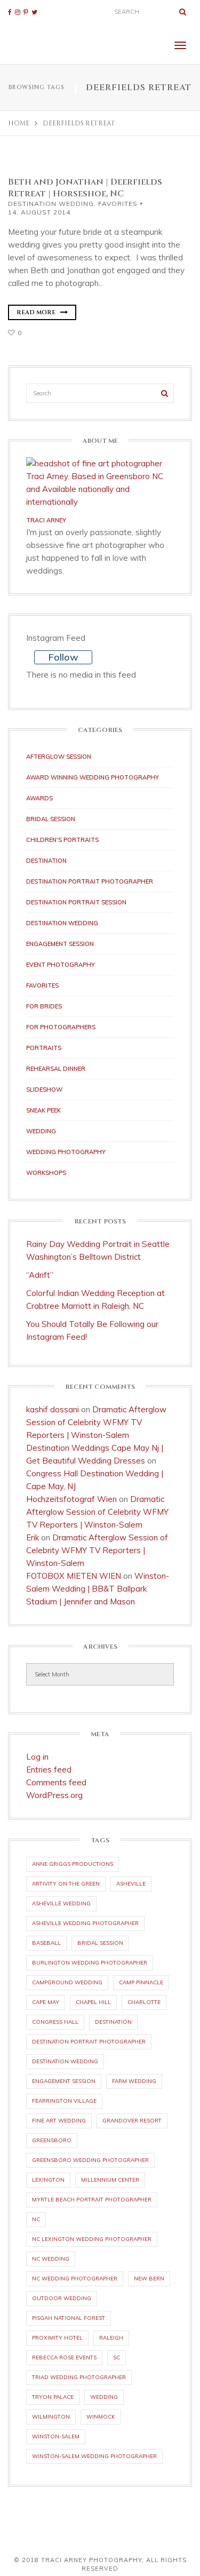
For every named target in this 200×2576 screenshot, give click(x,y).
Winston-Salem (56, 2436)
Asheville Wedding (61, 1903)
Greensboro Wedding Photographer (90, 2160)
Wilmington (51, 2417)
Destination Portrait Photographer (90, 881)
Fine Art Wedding (59, 2121)
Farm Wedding (134, 2081)
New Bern (149, 2279)
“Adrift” (40, 1275)
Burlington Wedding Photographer (90, 1963)
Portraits (44, 1048)
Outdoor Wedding (62, 2298)
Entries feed (49, 1770)
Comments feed (56, 1782)
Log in (37, 1757)
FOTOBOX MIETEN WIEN (74, 1576)
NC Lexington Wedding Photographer (92, 2239)
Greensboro (52, 2140)
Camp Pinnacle (141, 1982)
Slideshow (44, 1090)
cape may (46, 2002)
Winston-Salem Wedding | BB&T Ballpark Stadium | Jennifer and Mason (98, 1589)
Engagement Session (60, 944)
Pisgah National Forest (69, 2318)
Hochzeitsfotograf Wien (71, 1499)
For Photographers (61, 1027)
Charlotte (144, 2002)
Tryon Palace (53, 2397)
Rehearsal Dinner (56, 1069)
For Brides (44, 1006)
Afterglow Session (59, 757)
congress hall (55, 2022)
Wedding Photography (66, 1152)
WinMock (101, 2417)
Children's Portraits (62, 840)
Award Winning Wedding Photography (93, 777)
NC (36, 2219)
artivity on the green (66, 1884)
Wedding (41, 1131)
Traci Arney (46, 520)
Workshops (46, 1173)
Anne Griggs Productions (73, 1864)
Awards (39, 798)
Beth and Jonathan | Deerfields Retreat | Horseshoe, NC (85, 188)
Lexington (48, 2180)
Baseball (46, 1943)
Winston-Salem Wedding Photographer (94, 2456)
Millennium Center (110, 2180)
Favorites (118, 204)
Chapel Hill (93, 2002)
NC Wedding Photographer (75, 2279)
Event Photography (61, 965)
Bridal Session (51, 819)
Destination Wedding (51, 204)
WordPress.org (54, 1795)
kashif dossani (53, 1409)
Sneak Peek (43, 1110)
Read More (37, 312)
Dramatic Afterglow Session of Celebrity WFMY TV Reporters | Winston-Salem (96, 1422)
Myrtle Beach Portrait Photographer (92, 2200)
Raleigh (111, 2338)
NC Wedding (51, 2259)
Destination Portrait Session (76, 902)
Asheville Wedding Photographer (85, 1923)
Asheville (131, 1884)
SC (117, 2358)
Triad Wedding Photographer (79, 2377)
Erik (33, 1537)
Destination (46, 861)
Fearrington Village (64, 2101)
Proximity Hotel (57, 2338)
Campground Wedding (67, 1982)
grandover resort (132, 2121)
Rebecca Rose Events (64, 2358)
